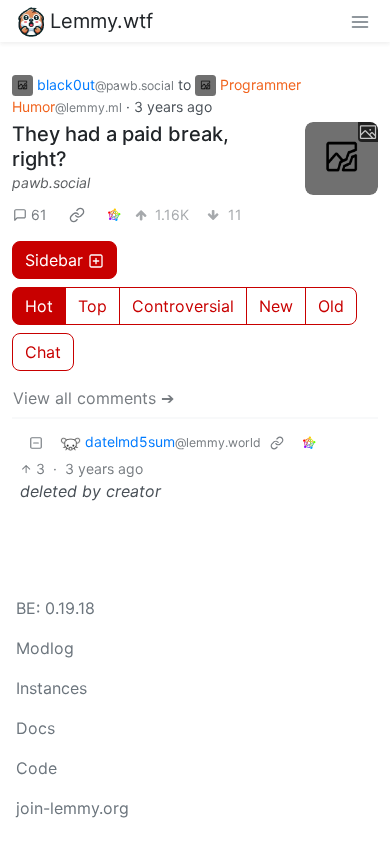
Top (92, 306)
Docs (35, 728)
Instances (51, 688)
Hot (39, 306)
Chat (43, 352)
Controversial (183, 306)
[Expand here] (342, 159)
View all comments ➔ (93, 398)
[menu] (360, 21)
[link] (77, 214)
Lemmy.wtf (101, 21)
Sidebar (54, 260)
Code (36, 768)
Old (331, 306)
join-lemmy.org (72, 808)
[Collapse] (36, 442)
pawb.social (51, 182)
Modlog (45, 648)
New (276, 306)
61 (39, 214)
